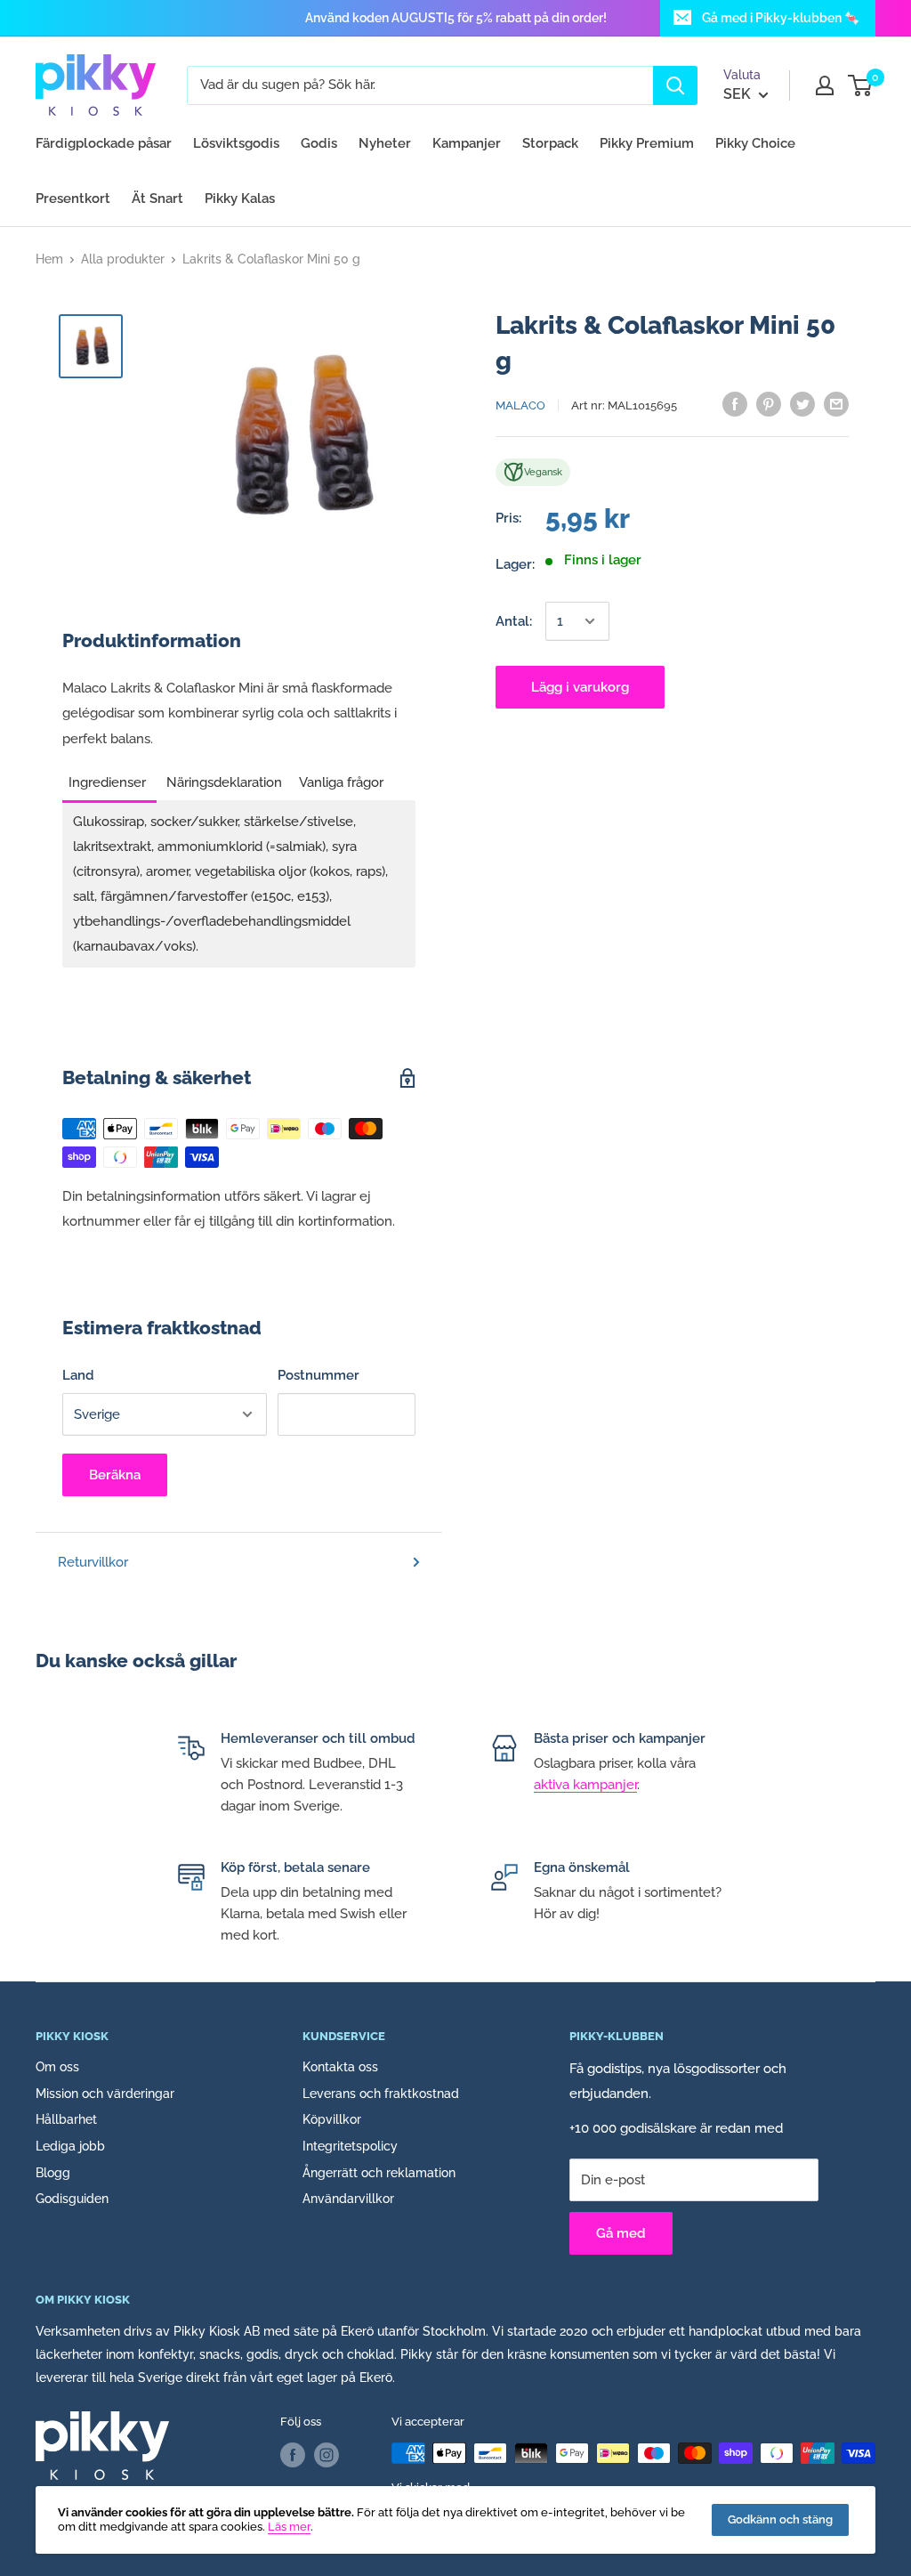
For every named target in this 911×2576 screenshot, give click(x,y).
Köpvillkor (332, 2119)
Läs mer (289, 2527)
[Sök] (675, 85)
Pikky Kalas (240, 198)
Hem (49, 259)
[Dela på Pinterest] (769, 404)
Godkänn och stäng (780, 2519)
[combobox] (420, 85)
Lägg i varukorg (580, 687)
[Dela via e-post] (836, 404)
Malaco (520, 405)
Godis (319, 143)
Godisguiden (72, 2199)
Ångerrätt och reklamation (379, 2173)
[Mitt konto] (825, 85)
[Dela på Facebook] (735, 404)
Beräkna (115, 1475)
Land (78, 1375)
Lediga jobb (70, 2146)
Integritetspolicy (350, 2146)
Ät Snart (157, 198)
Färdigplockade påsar (104, 143)
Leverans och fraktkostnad (381, 2094)
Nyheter (385, 143)
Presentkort (73, 198)
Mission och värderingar (105, 2094)
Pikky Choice (755, 143)
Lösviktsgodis (236, 143)
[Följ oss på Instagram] (327, 2455)
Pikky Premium (647, 143)
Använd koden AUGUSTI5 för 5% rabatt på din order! (456, 18)
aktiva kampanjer (585, 1785)
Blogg (53, 2173)
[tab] (109, 777)
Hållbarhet (66, 2119)
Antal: (514, 621)
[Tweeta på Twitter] (802, 404)
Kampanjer (467, 143)
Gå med (621, 2233)
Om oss (57, 2067)
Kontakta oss (340, 2067)
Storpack (550, 143)
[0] (861, 85)
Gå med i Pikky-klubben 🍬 (781, 18)
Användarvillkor (348, 2199)
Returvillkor (93, 1562)
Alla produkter (123, 259)
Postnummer (318, 1375)
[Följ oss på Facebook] (293, 2455)
